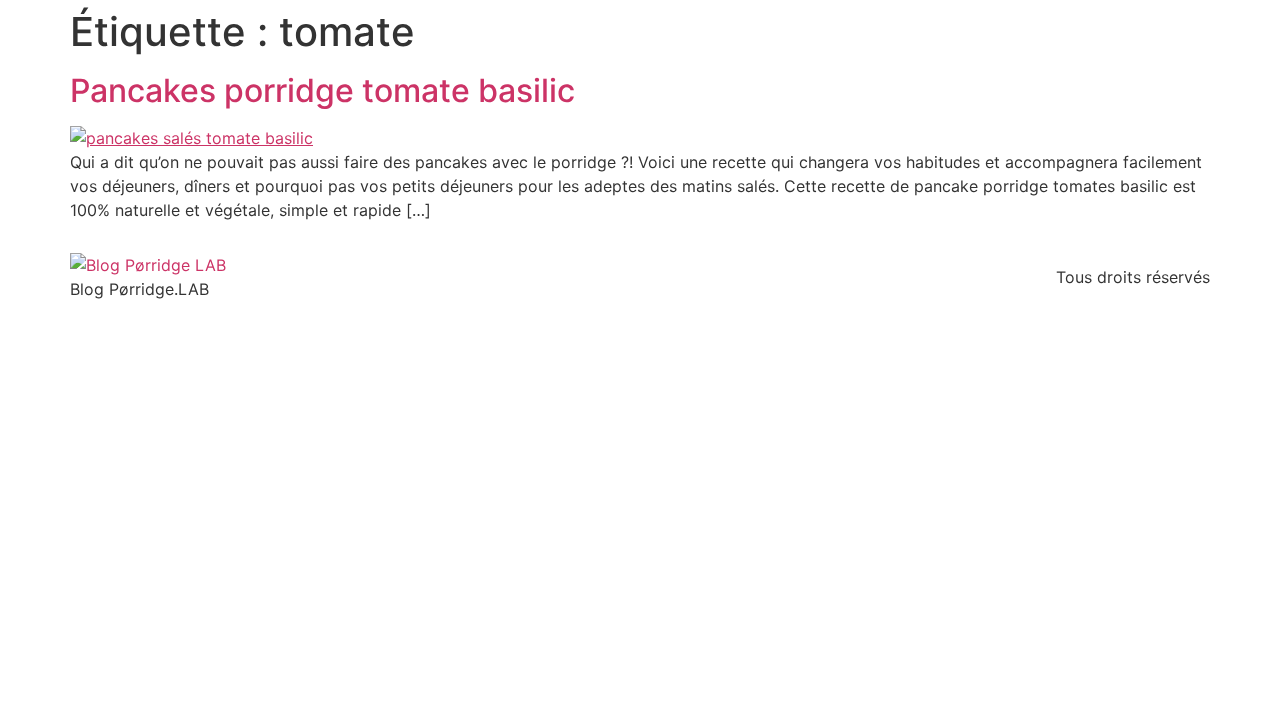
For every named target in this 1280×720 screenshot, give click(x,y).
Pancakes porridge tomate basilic (322, 90)
